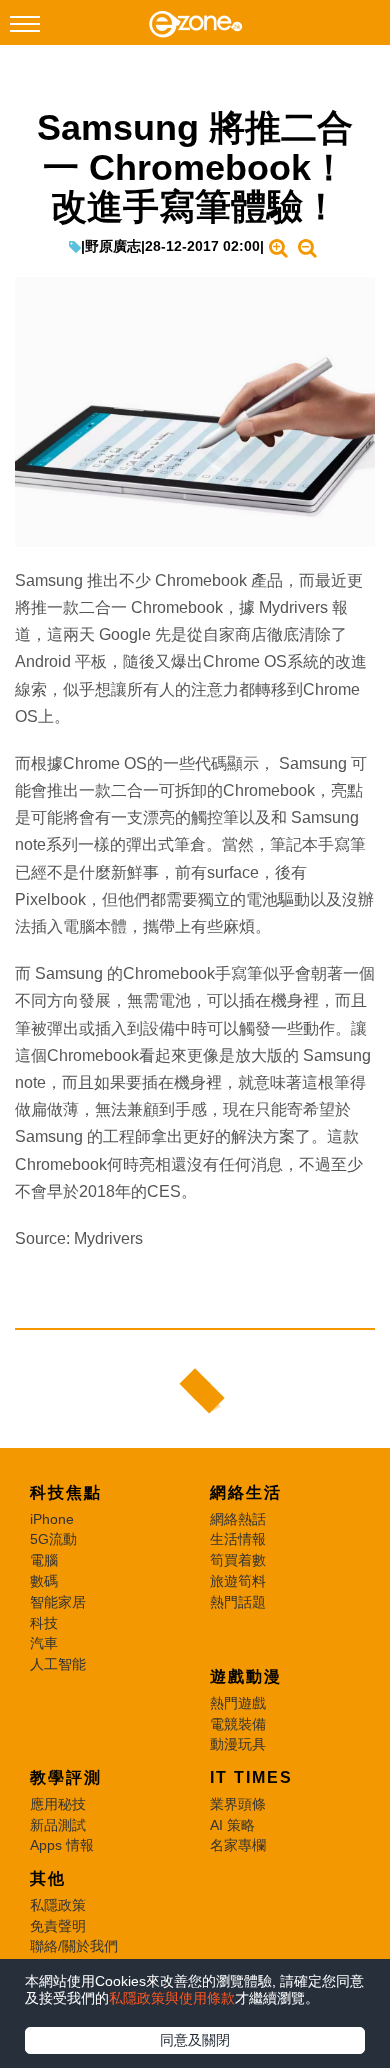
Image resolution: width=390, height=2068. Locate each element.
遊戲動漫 (246, 1676)
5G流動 (53, 1539)
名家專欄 (238, 1845)
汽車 (44, 1643)
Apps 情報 (62, 1845)
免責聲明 (58, 1926)
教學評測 (66, 1777)
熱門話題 (238, 1602)
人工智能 (58, 1664)
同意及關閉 (195, 2040)
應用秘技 (58, 1804)
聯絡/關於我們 (74, 1946)
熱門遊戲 (238, 1703)
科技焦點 (66, 1492)
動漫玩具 (238, 1744)
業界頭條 (238, 1804)
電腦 (44, 1560)
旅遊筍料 (238, 1581)
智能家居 (58, 1602)
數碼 (44, 1581)
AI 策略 (232, 1825)
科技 (44, 1623)
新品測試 (58, 1825)
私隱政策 (58, 1905)
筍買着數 (238, 1560)
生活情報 (238, 1539)
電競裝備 (238, 1724)
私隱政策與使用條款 (172, 1998)
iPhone (52, 1519)
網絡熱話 (238, 1519)
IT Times (251, 1777)
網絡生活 (246, 1492)
